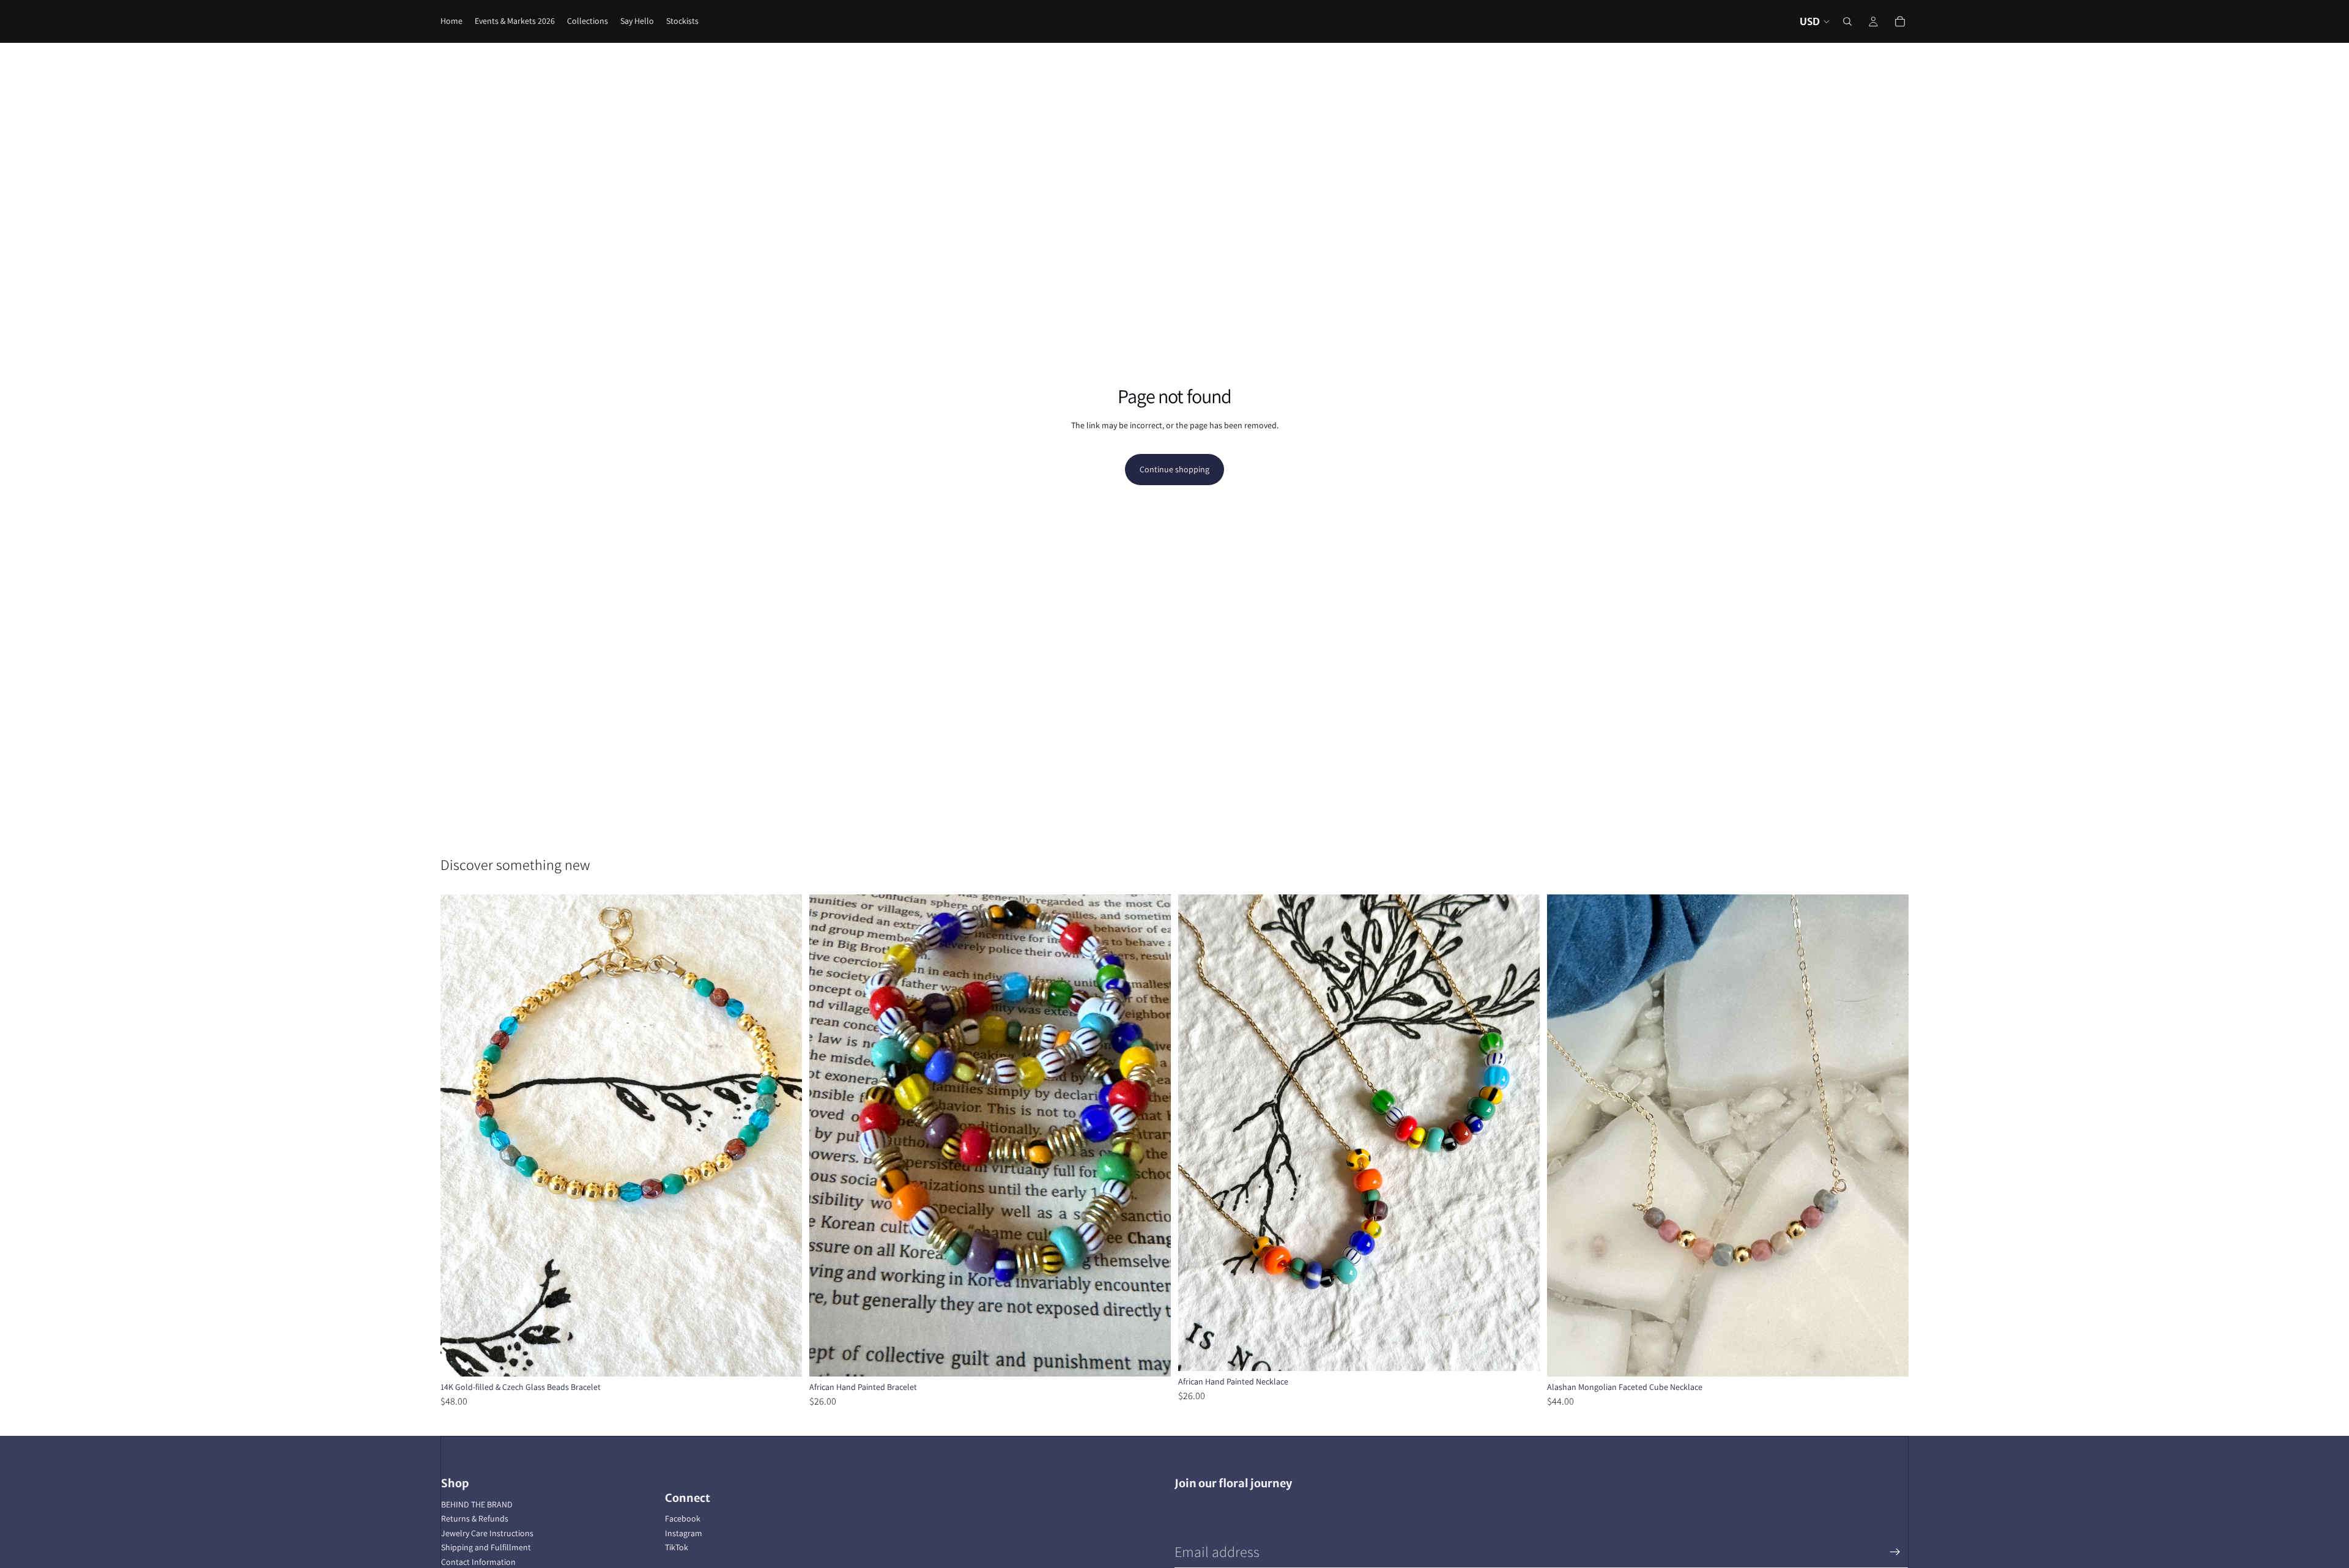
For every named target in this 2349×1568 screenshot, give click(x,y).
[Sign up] (1895, 1552)
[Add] (783, 1358)
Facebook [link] (683, 1518)
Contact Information (478, 1562)
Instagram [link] (684, 1533)
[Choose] (1152, 1358)
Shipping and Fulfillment (486, 1547)
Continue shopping (1174, 469)
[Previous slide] (459, 1135)
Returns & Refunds (475, 1518)
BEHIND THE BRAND (477, 1504)
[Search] (1847, 21)
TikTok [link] (677, 1547)
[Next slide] (784, 1135)
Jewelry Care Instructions (487, 1533)
